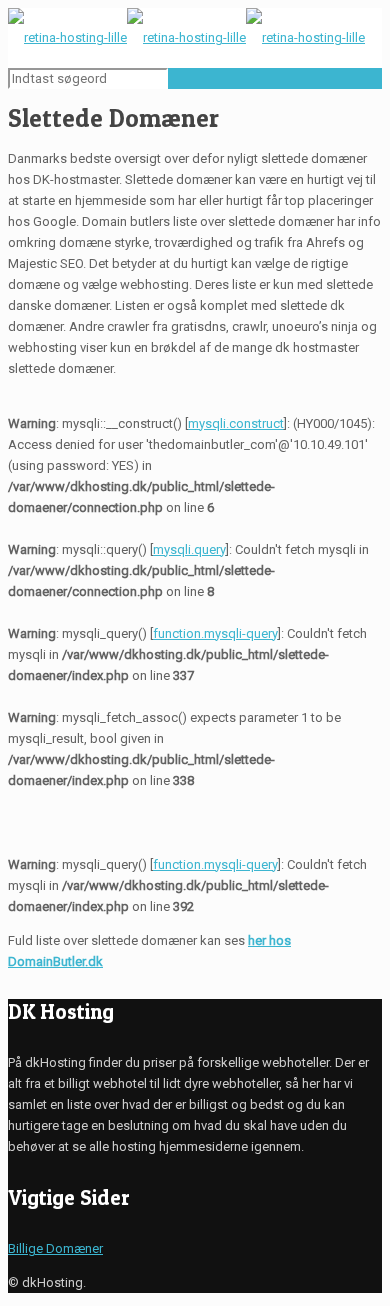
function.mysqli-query (215, 633)
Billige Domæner (55, 1248)
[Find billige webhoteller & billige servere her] (186, 37)
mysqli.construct (236, 423)
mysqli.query (189, 549)
